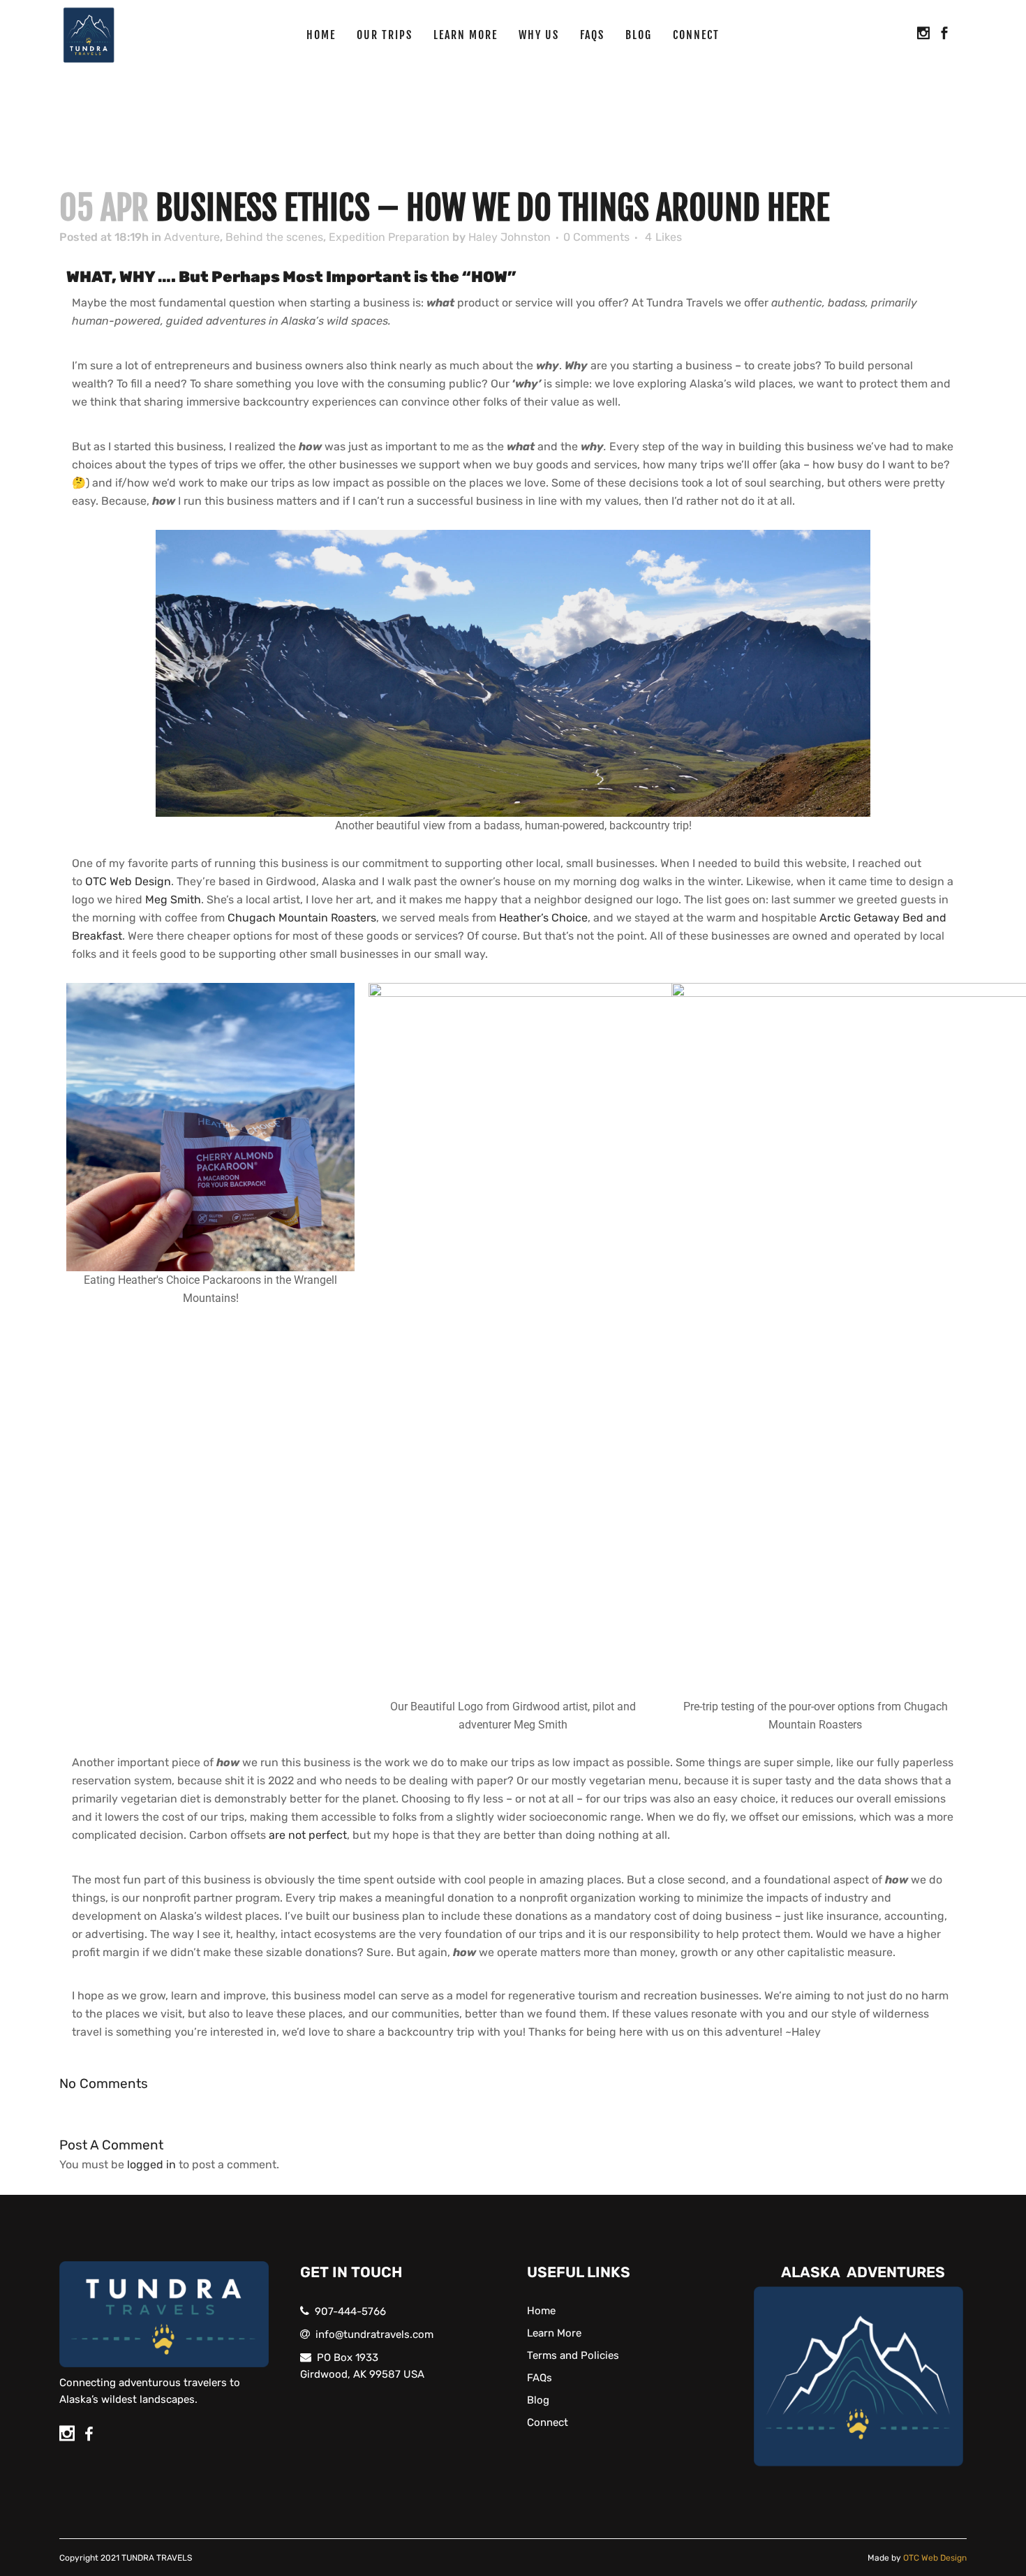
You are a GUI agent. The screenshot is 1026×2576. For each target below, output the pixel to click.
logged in (151, 2164)
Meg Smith (173, 900)
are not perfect (308, 1835)
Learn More (554, 2333)
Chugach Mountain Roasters (302, 918)
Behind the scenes (274, 237)
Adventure (192, 237)
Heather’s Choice (543, 918)
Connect (548, 2422)
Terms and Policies (573, 2355)
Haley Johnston (510, 237)
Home (541, 2311)
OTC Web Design (128, 881)
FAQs (540, 2378)
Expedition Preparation (389, 237)
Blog (538, 2400)
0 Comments (596, 237)
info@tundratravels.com (374, 2334)
